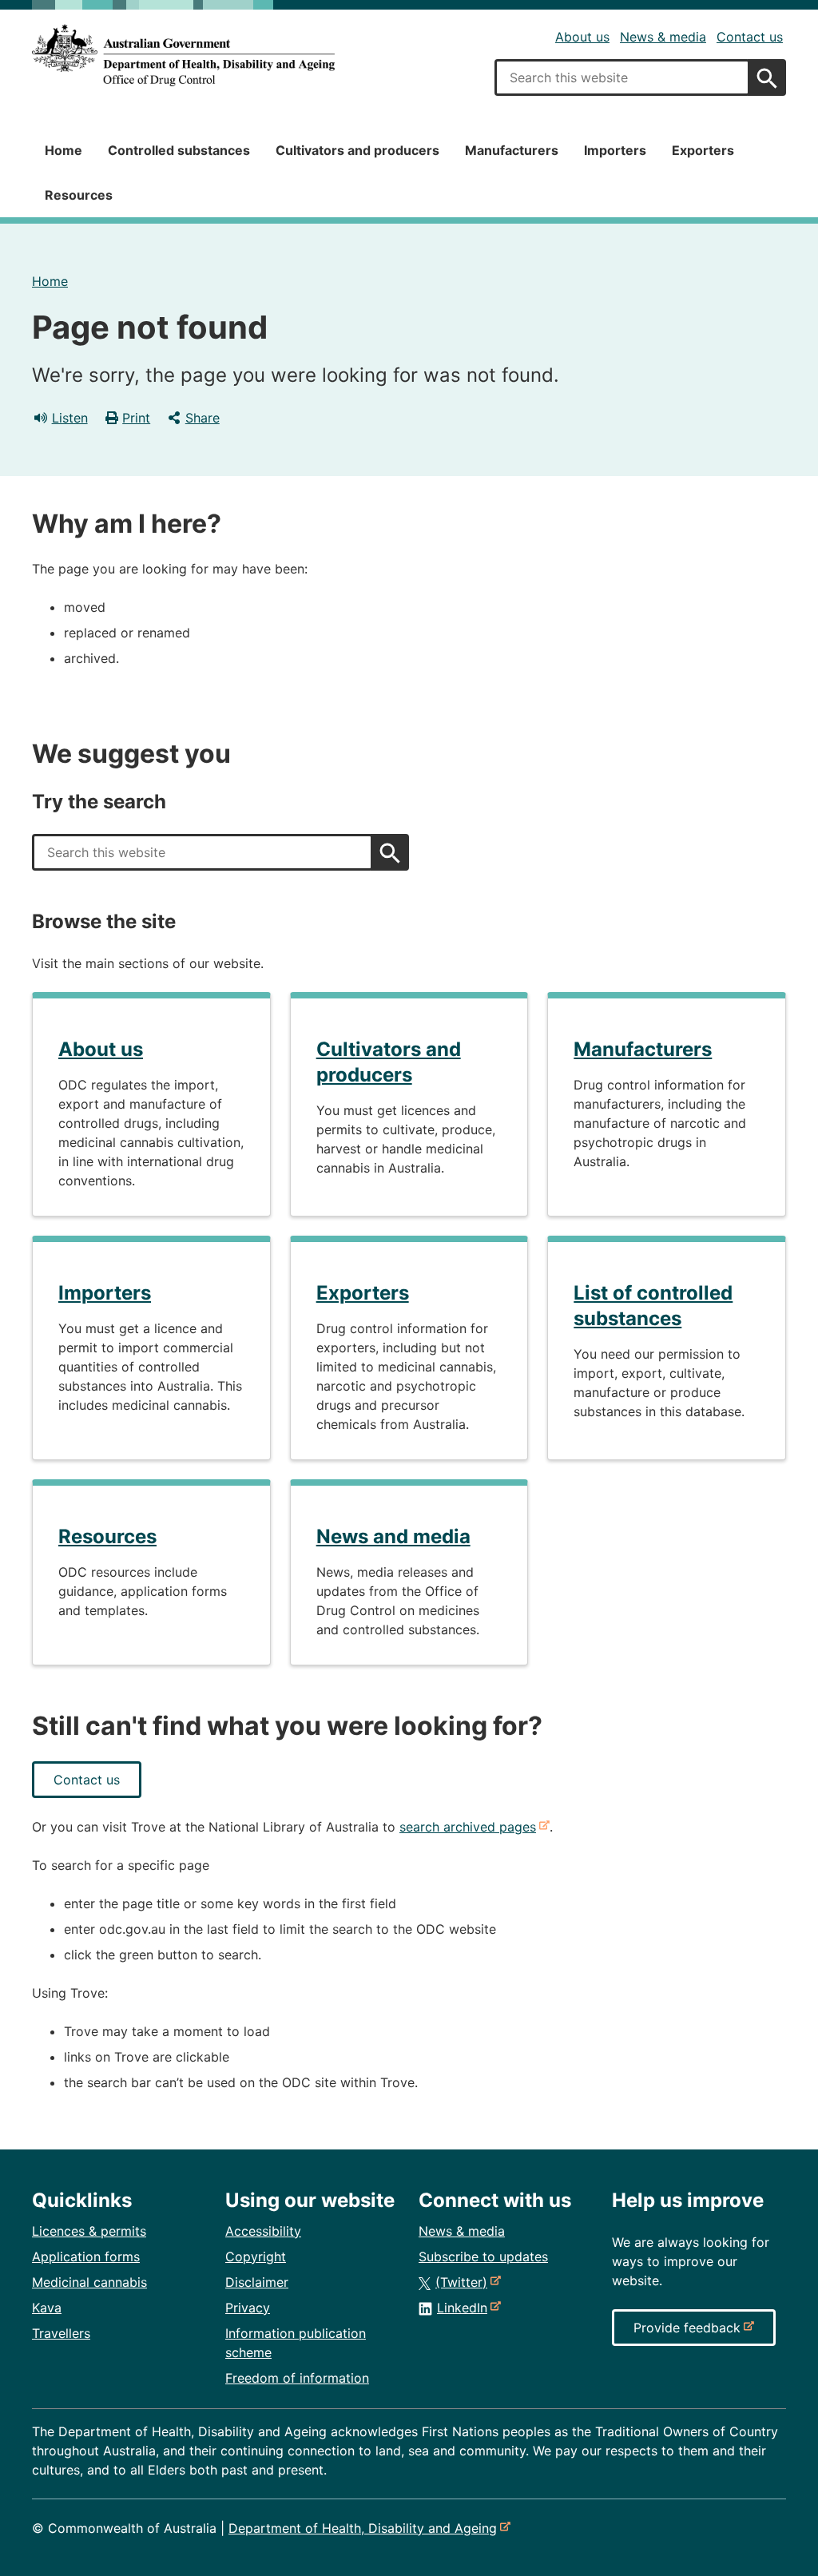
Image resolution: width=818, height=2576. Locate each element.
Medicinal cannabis (89, 2282)
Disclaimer (257, 2282)
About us (582, 37)
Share (203, 418)
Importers (615, 150)
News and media (393, 1536)
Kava (47, 2308)
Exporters (703, 150)
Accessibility (263, 2231)
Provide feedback (690, 2332)
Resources (79, 195)
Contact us (750, 37)
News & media (663, 37)
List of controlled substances (653, 1306)
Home (64, 150)
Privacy (248, 2308)
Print (136, 418)
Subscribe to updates (483, 2256)
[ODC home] (183, 56)
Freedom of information (297, 2378)
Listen (70, 418)
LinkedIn (465, 2308)
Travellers (61, 2333)
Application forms (86, 2256)
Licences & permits (89, 2231)
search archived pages (471, 1827)
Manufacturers (512, 150)
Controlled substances (179, 150)
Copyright (256, 2256)
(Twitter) (465, 2282)
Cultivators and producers (357, 150)
